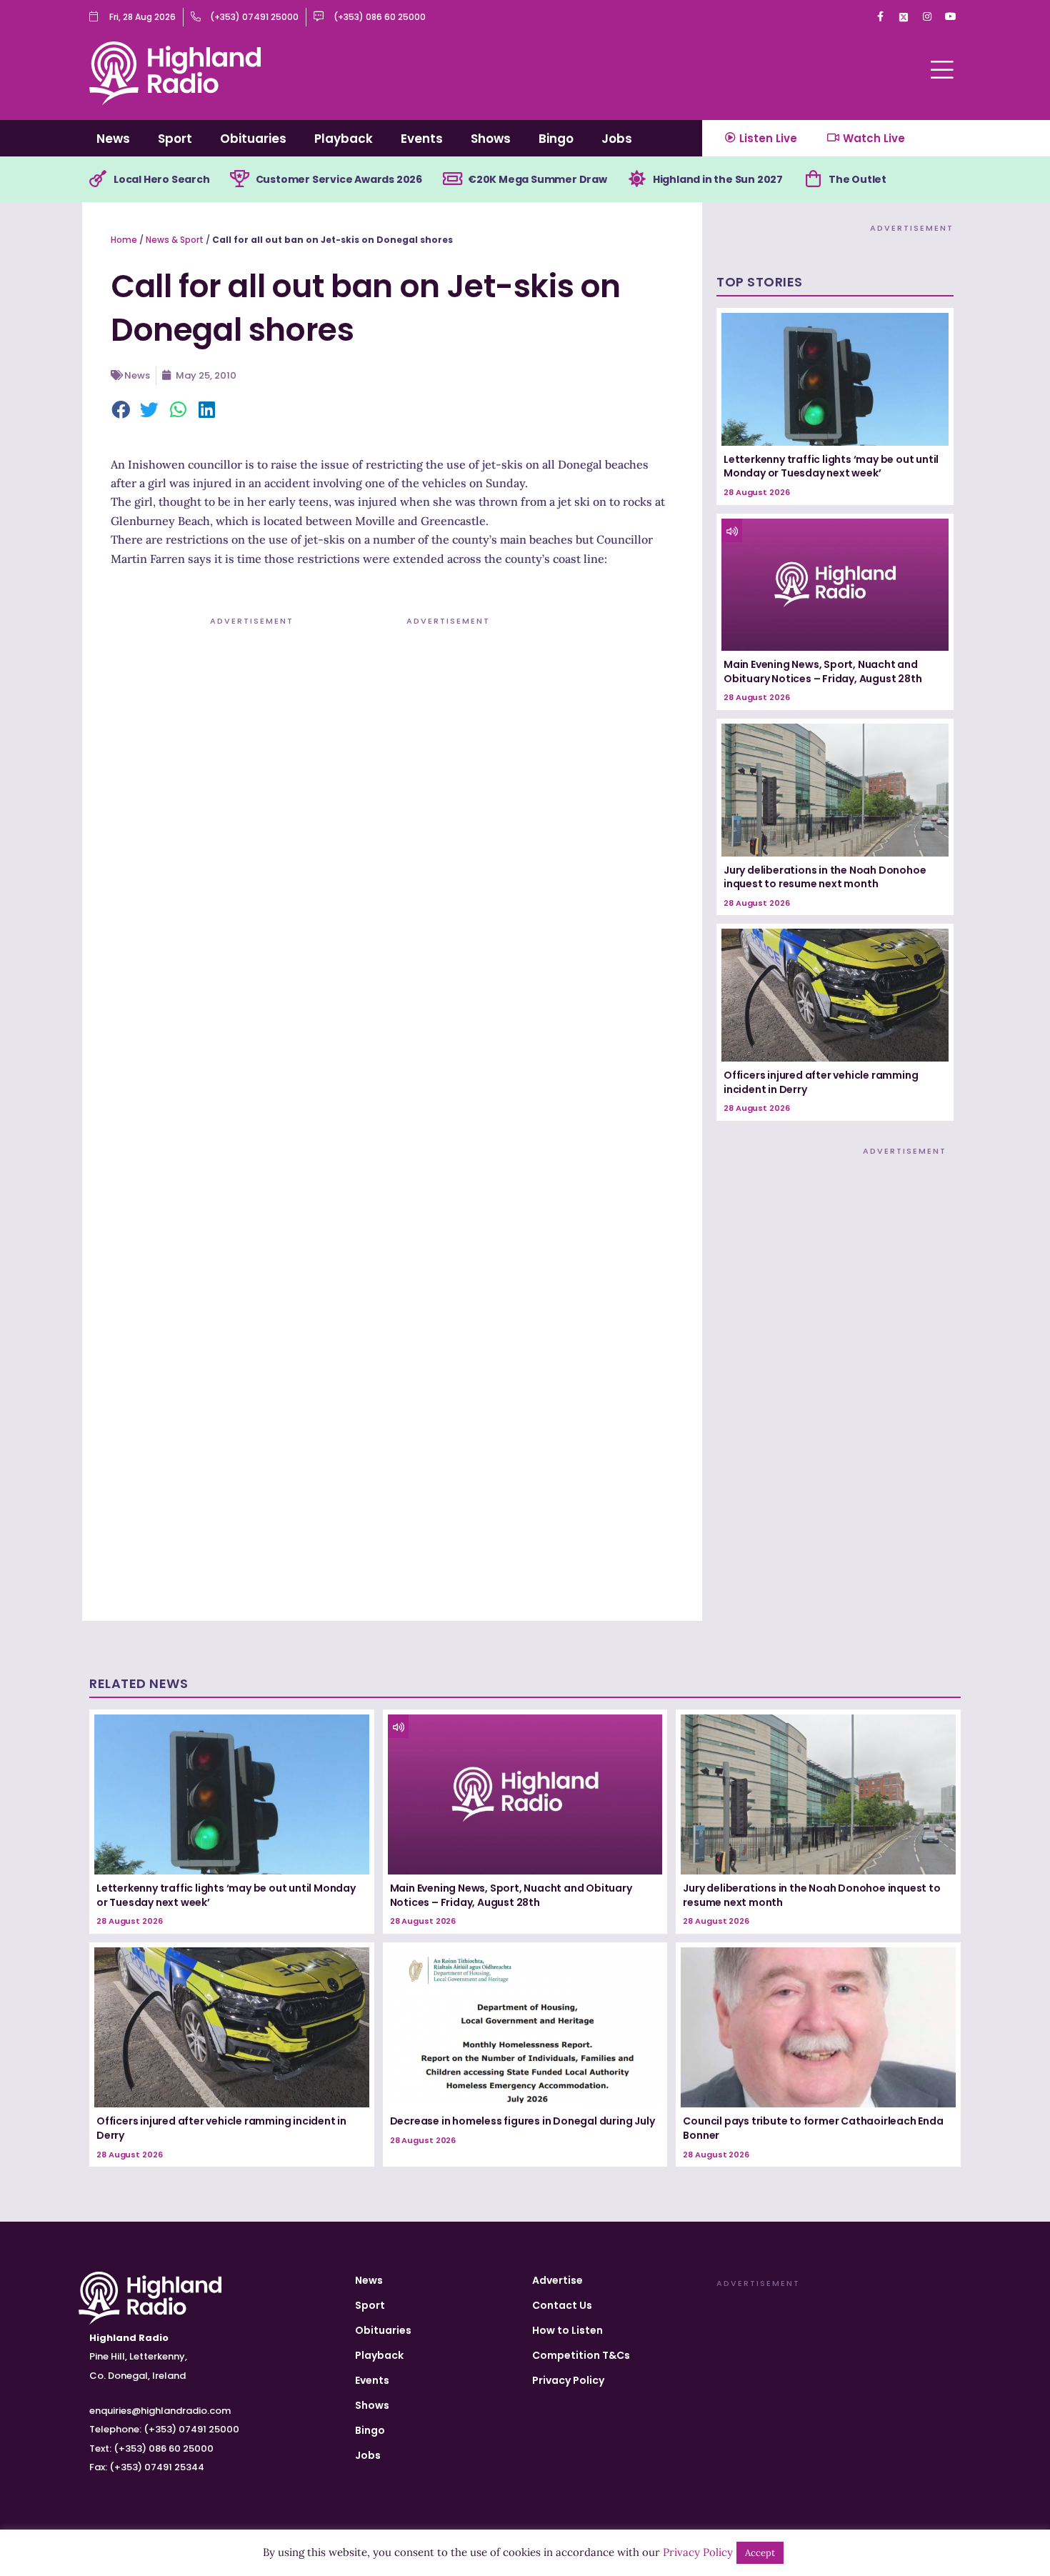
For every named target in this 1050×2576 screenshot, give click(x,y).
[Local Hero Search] (98, 179)
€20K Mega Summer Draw (537, 179)
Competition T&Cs (581, 2355)
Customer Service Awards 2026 (339, 179)
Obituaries (253, 139)
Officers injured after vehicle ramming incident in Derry (821, 1082)
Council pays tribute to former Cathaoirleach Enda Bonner (813, 2128)
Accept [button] (760, 2553)
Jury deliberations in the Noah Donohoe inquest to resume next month (825, 877)
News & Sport (175, 240)
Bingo (556, 139)
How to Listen (567, 2330)
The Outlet (857, 179)
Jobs (617, 139)
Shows (491, 139)
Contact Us (562, 2305)
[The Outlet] (813, 179)
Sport (175, 139)
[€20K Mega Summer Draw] (452, 179)
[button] (121, 411)
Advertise (557, 2280)
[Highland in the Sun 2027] (637, 179)
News (113, 139)
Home (124, 240)
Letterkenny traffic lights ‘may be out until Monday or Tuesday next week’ (831, 466)
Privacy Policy (568, 2380)
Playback (344, 139)
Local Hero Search (162, 179)
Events (422, 139)
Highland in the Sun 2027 (718, 179)
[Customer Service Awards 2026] (240, 179)
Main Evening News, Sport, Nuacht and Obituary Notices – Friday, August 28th (822, 672)
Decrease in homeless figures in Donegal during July (522, 2121)
